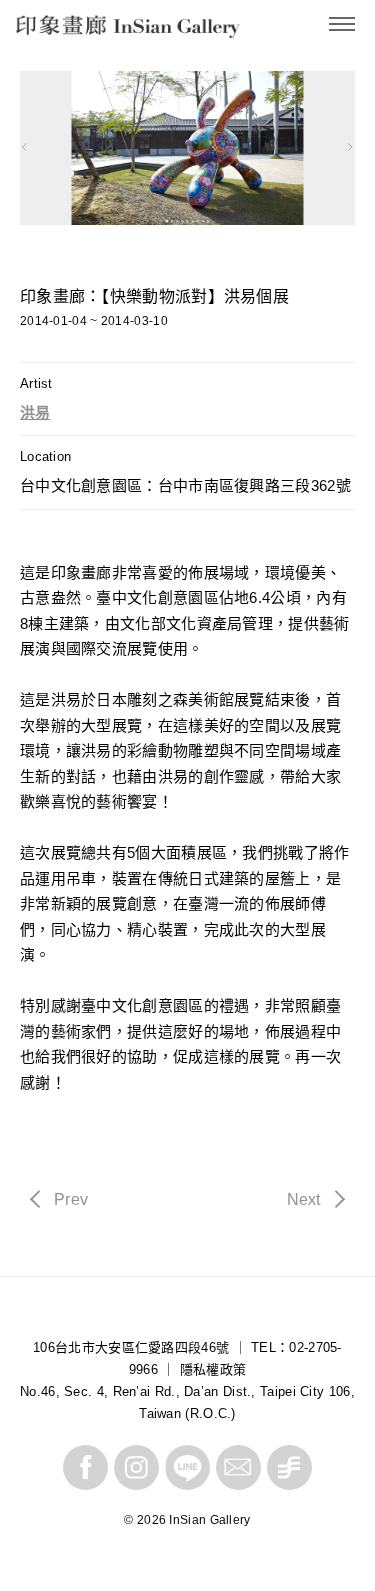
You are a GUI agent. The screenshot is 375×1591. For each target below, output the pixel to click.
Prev (71, 1201)
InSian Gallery (91, 30)
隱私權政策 (213, 1369)
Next (303, 1201)
